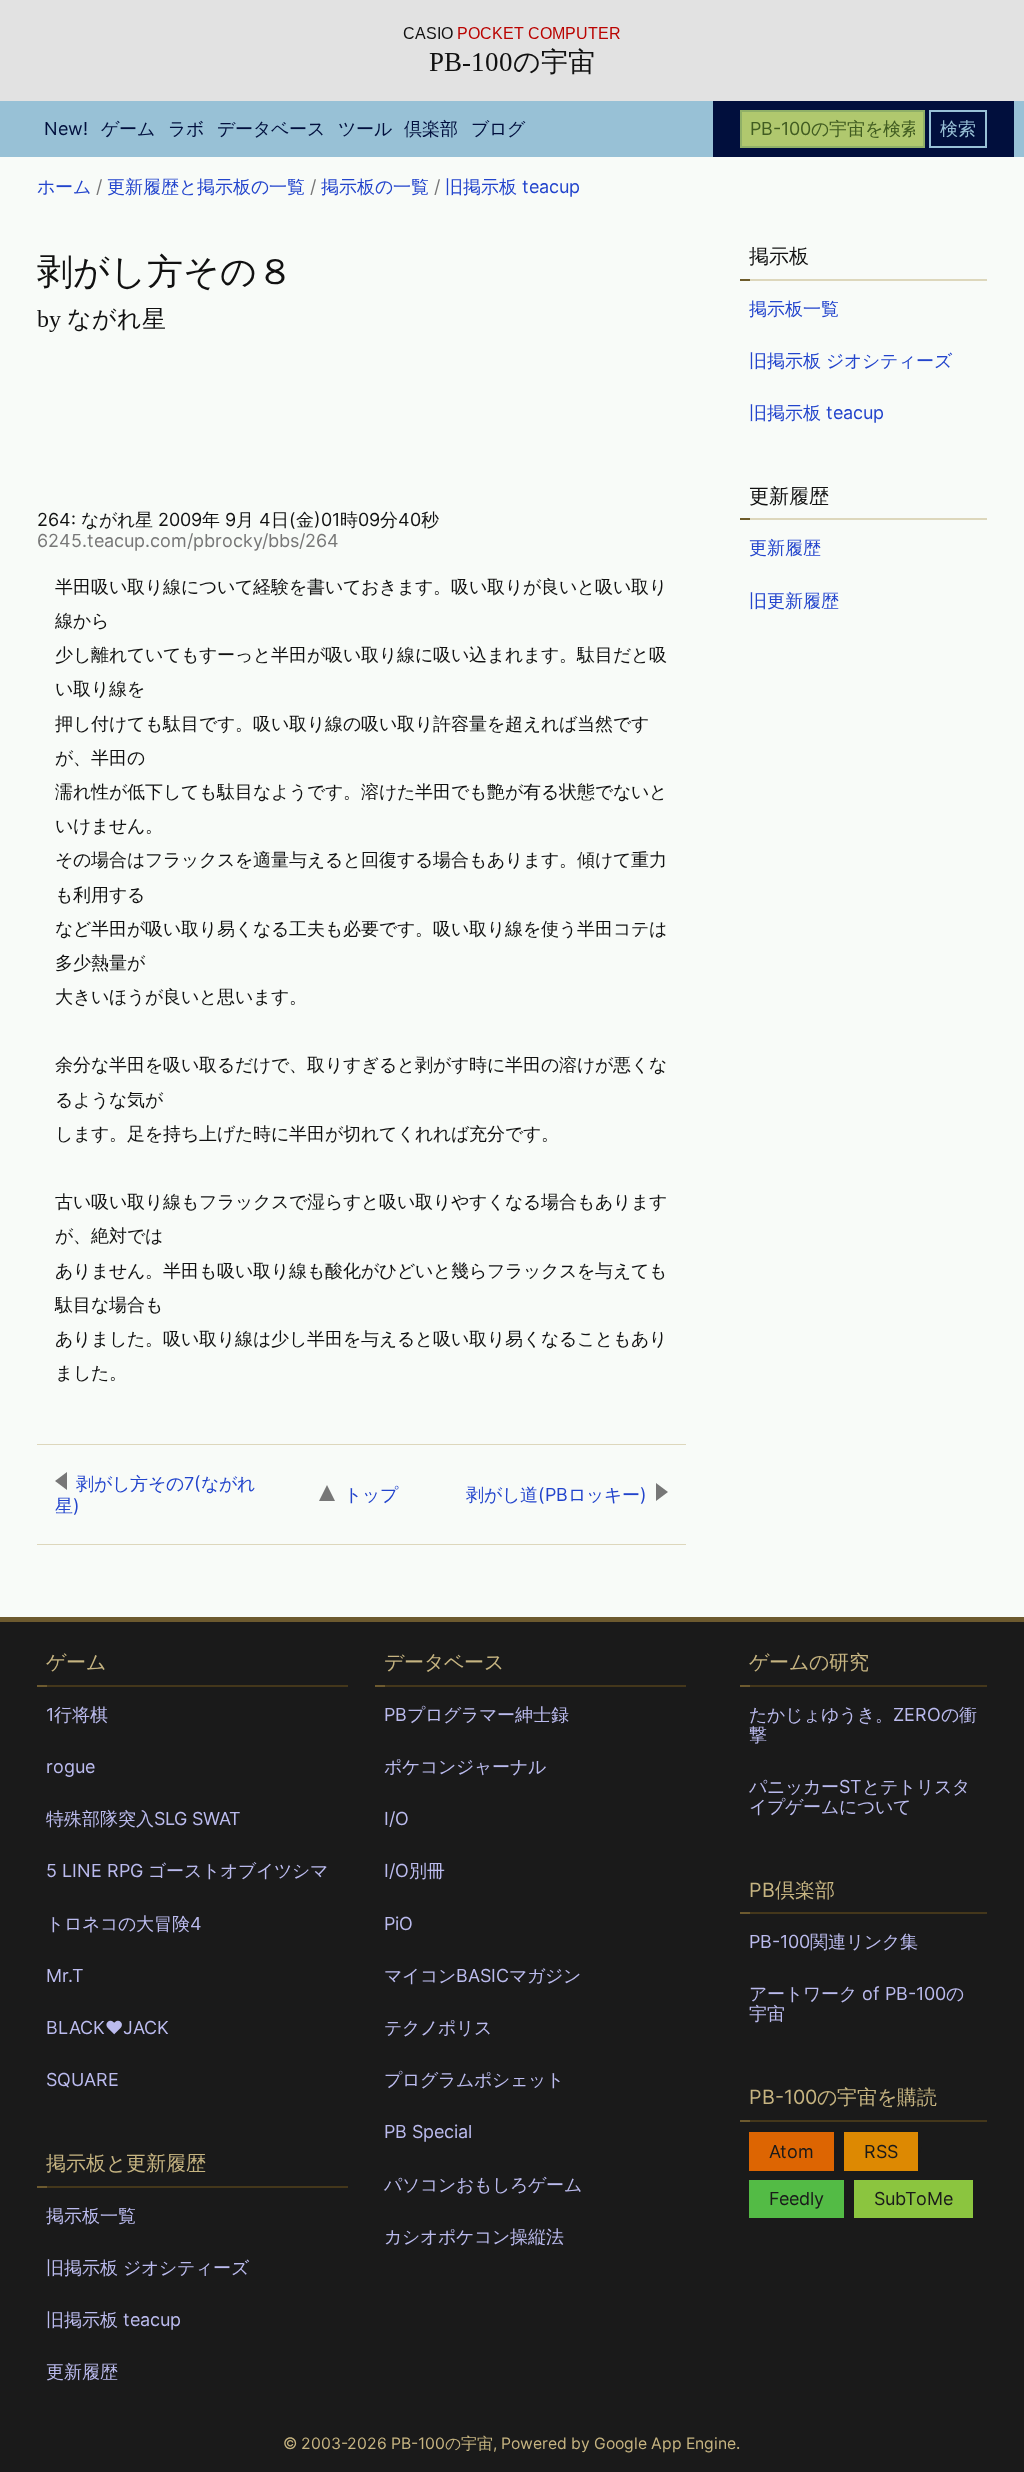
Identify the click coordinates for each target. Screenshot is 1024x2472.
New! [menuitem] (66, 128)
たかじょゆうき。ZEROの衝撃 (863, 1724)
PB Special (428, 2131)
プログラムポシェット (474, 2079)
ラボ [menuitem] (186, 128)
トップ (371, 1494)
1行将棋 (77, 1714)
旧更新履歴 (794, 600)
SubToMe (913, 2198)
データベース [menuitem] (271, 128)
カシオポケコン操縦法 (474, 2236)
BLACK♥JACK (107, 2027)
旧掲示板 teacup (816, 412)
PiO (398, 1923)
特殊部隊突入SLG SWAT (143, 1818)
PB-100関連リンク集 (833, 1941)
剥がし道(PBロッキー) (556, 1494)
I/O (396, 1818)
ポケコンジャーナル (465, 1766)
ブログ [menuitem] (498, 128)
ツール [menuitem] (365, 128)
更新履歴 (785, 547)
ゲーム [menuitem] (128, 128)
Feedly (796, 2198)
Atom (791, 2151)
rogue (70, 1766)
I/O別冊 (414, 1870)
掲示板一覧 (794, 308)
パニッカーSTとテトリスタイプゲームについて (859, 1796)
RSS (881, 2151)
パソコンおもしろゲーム (483, 2184)
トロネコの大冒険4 (124, 1923)
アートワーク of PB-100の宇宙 (856, 2003)
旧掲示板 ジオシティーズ (850, 360)
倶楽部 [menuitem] (431, 128)
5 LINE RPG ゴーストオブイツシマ (187, 1870)
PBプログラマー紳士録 (476, 1714)
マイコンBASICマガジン (482, 1975)
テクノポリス (438, 2027)
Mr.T (65, 1975)
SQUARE (82, 2079)
